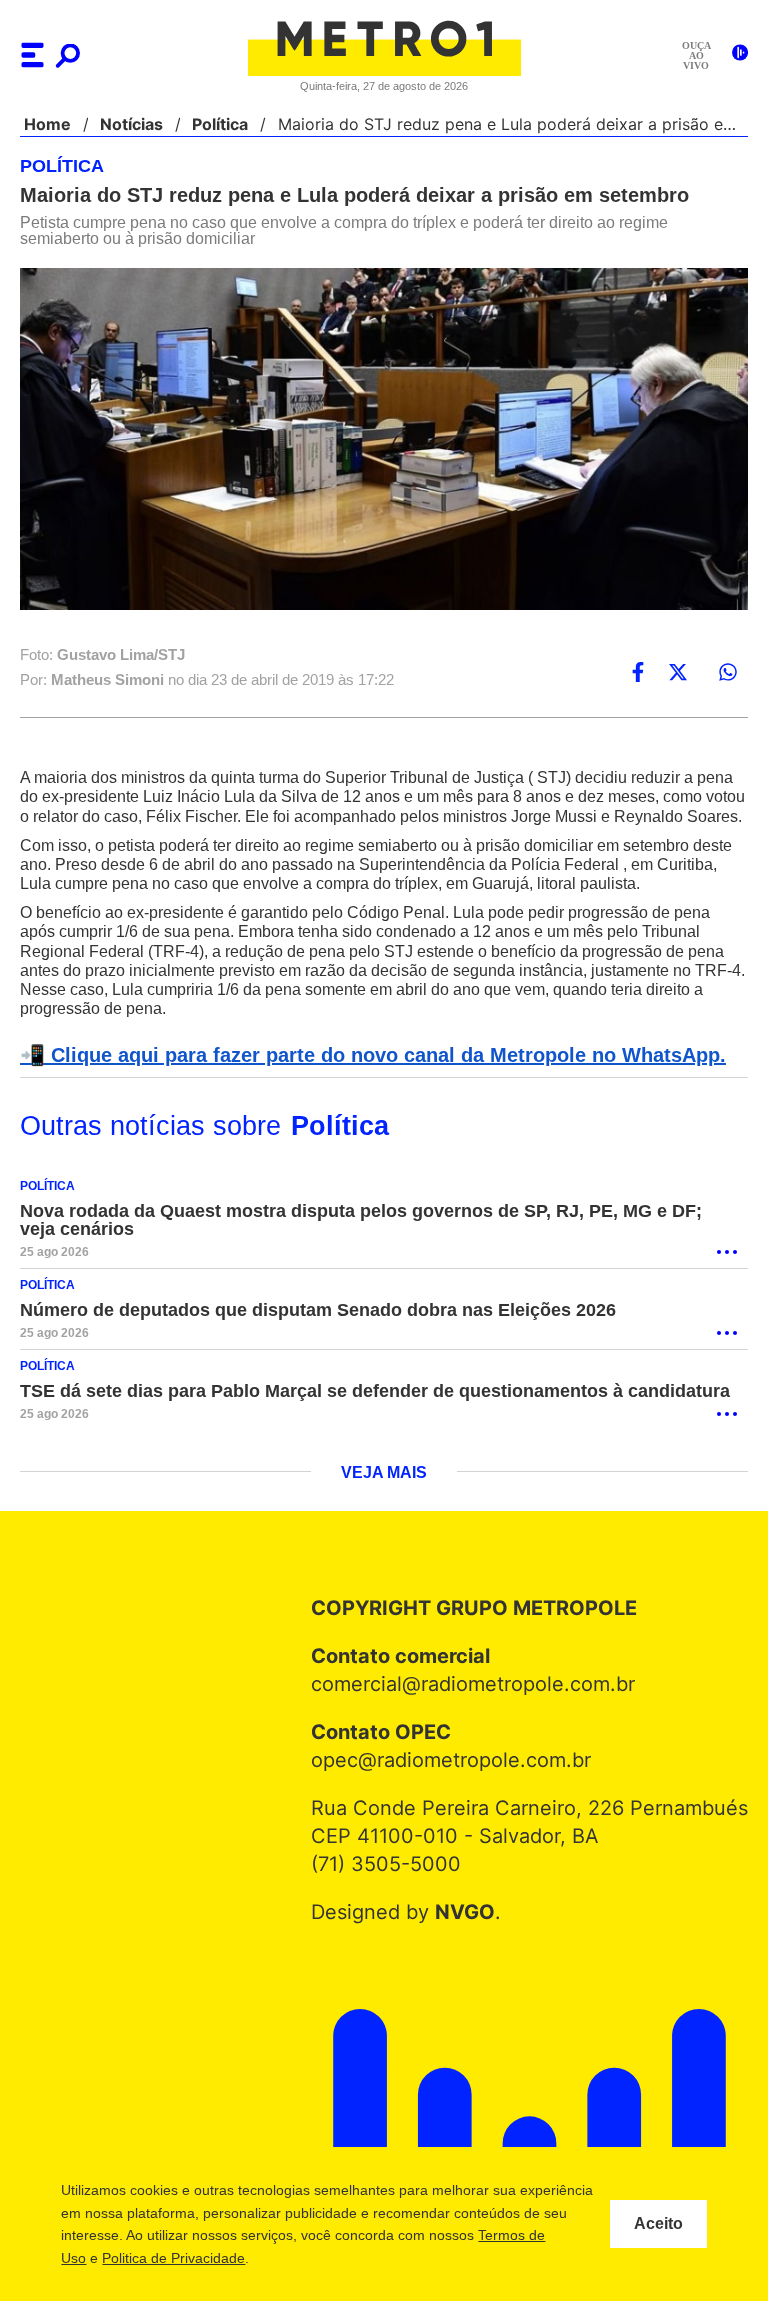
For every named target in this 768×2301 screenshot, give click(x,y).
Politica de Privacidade (292, 2258)
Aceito (658, 2224)
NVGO (469, 1933)
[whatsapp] (728, 673)
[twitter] (678, 673)
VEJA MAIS (384, 1494)
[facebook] (638, 673)
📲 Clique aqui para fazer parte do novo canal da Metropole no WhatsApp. (362, 1076)
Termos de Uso (157, 2258)
